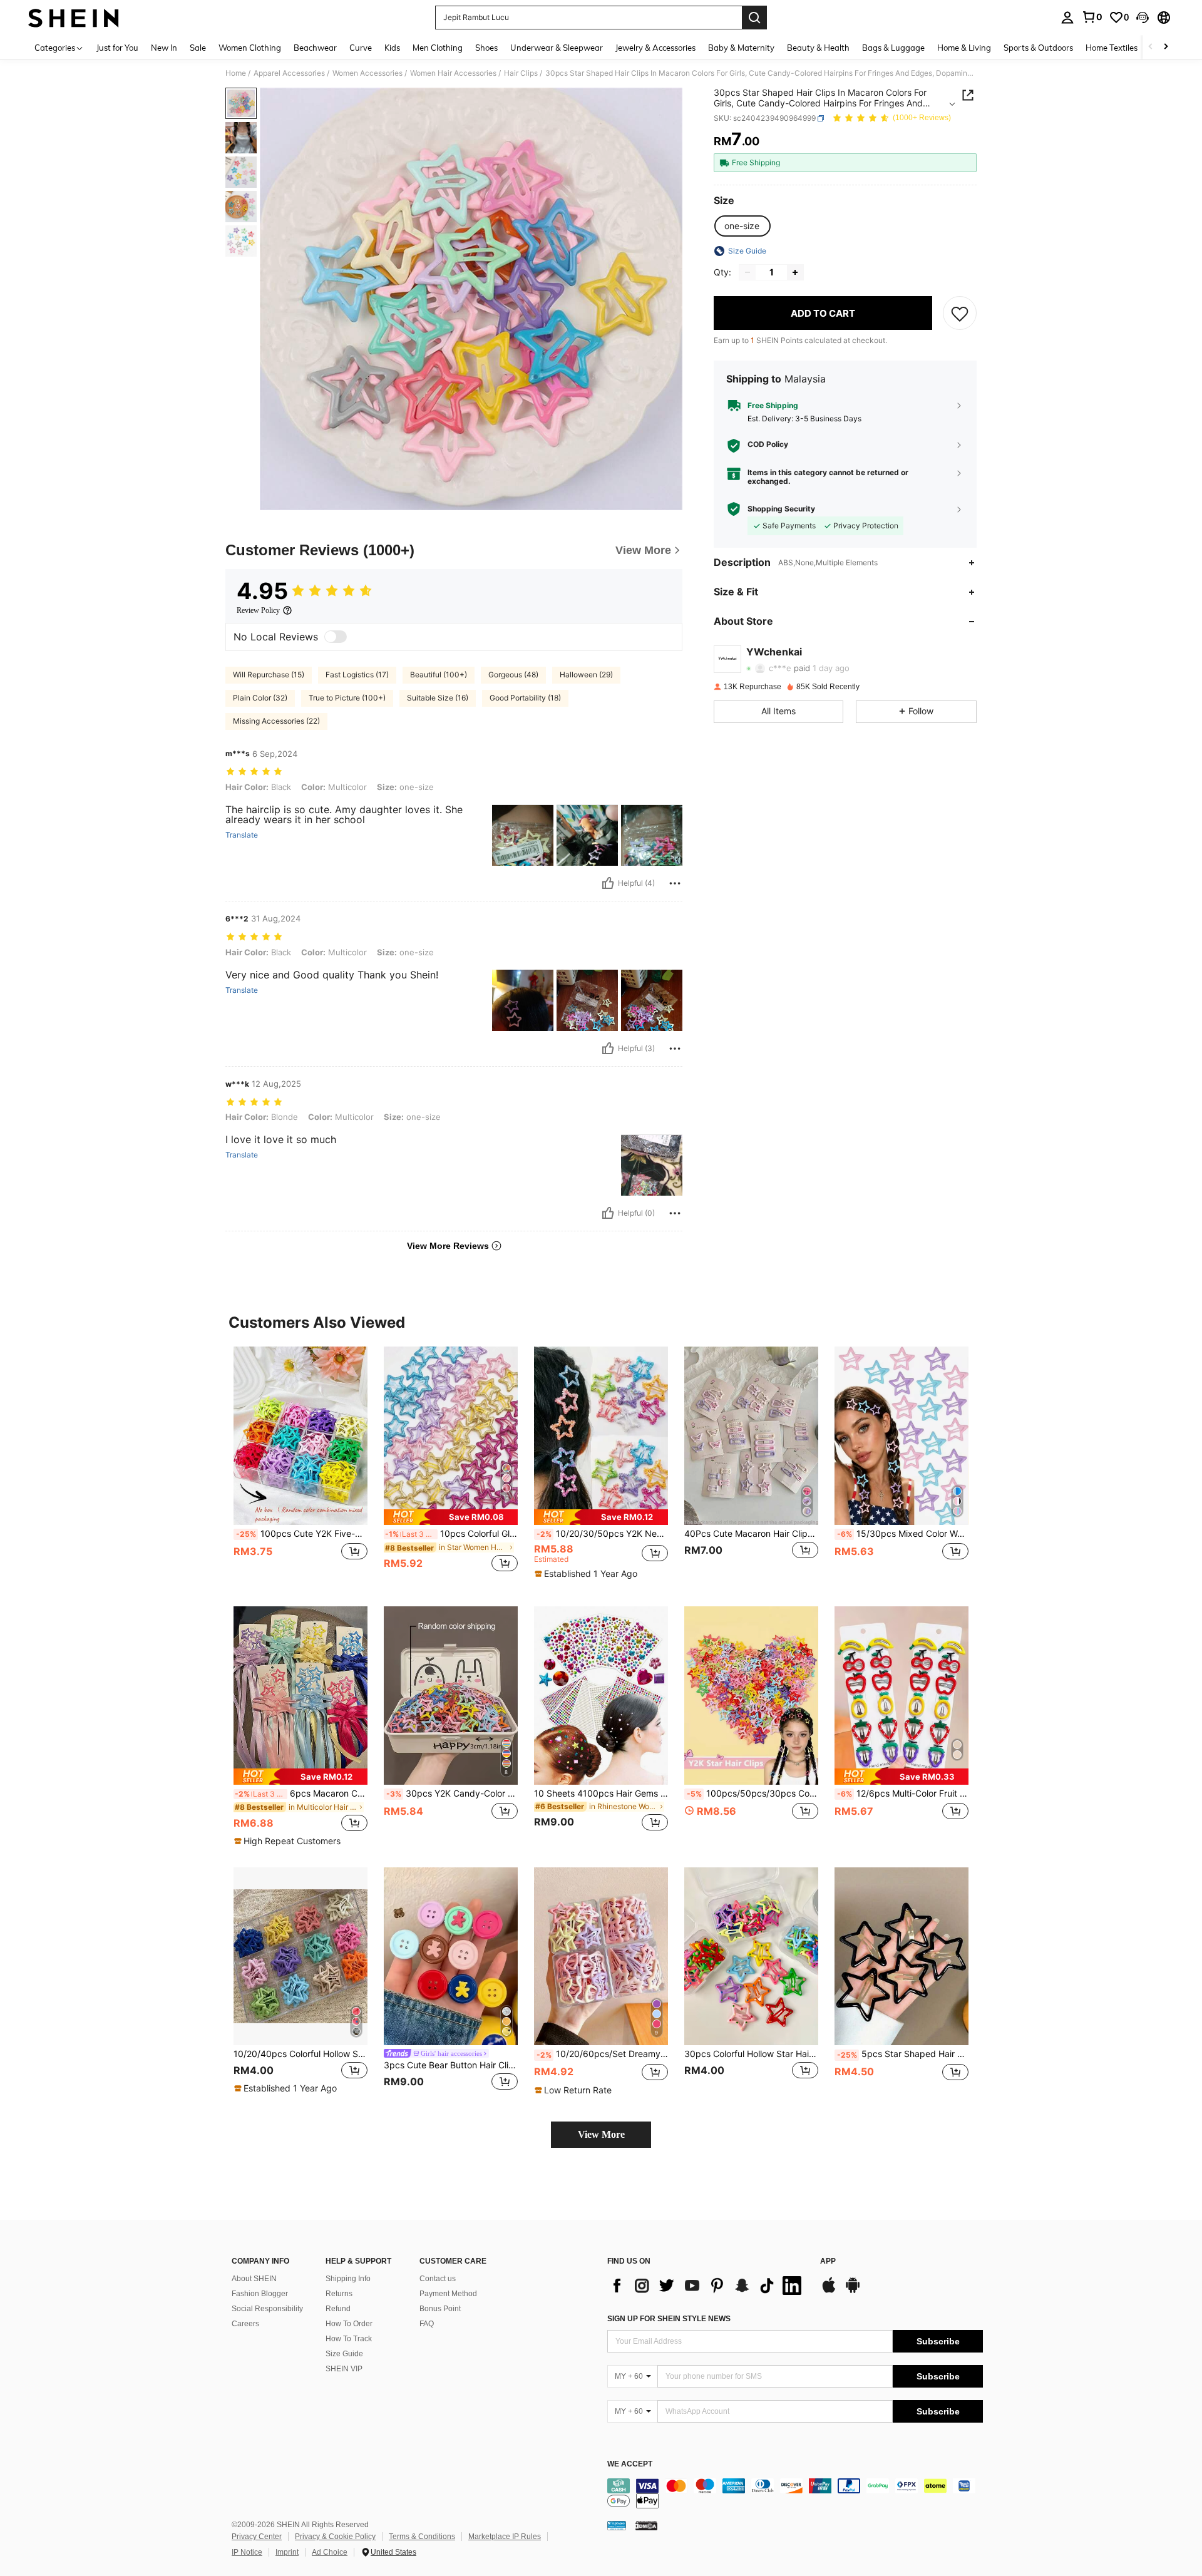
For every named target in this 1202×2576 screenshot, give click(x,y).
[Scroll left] (1151, 47)
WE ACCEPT (630, 2464)
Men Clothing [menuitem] (438, 48)
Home (236, 73)
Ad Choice (330, 2552)
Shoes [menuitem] (486, 48)
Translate (242, 835)
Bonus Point (440, 2309)
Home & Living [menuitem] (964, 48)
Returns (339, 2294)
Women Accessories (367, 73)
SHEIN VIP (344, 2369)
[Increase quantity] (795, 272)
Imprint (287, 2552)
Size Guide (344, 2354)
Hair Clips (521, 73)
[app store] (829, 2291)
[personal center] (1067, 18)
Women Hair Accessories (453, 73)
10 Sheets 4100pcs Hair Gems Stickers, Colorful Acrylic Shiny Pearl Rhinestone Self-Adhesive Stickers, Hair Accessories (601, 1793)
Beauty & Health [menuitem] (818, 48)
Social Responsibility (267, 2309)
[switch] (336, 637)
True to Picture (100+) (347, 698)
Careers (245, 2324)
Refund (338, 2309)
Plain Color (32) (260, 698)
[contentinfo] (795, 2493)
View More (601, 2134)
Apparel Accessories (289, 73)
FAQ (427, 2324)
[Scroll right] (1166, 47)
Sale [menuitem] (198, 48)
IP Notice (247, 2552)
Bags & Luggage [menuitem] (893, 48)
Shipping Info (348, 2279)
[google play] (853, 2291)
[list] (707, 2286)
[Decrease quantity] (747, 272)
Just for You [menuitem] (117, 48)
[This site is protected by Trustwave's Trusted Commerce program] (617, 2525)
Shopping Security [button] (781, 509)
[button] (1143, 18)
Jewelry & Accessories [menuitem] (655, 48)
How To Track (349, 2339)
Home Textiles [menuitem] (1112, 48)
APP (828, 2261)
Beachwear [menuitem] (315, 48)
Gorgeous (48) (513, 675)
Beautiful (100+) (439, 675)
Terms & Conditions (422, 2537)
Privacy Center (257, 2537)
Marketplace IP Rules (505, 2537)
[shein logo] (74, 18)
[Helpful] (608, 883)
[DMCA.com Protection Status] (646, 2525)
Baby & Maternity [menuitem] (741, 48)
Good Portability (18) (525, 698)
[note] (451, 1517)
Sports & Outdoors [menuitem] (1038, 48)
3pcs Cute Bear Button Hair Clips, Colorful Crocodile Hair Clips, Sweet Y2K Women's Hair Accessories (451, 2065)
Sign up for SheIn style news (669, 2319)
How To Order (349, 2324)
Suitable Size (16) (438, 698)
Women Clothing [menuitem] (250, 48)
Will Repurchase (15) (269, 675)
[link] (1092, 17)
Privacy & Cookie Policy (335, 2537)
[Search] (754, 18)
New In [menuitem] (164, 48)
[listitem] (300, 1466)
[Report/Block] (675, 883)
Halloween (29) (586, 675)
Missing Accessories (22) (276, 721)
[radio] (742, 226)
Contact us (438, 2279)
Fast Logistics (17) (357, 675)
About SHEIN (254, 2279)
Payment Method (448, 2294)
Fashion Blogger (260, 2294)
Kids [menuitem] (392, 48)
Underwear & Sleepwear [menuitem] (557, 48)
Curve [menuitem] (361, 48)
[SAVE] (960, 313)
